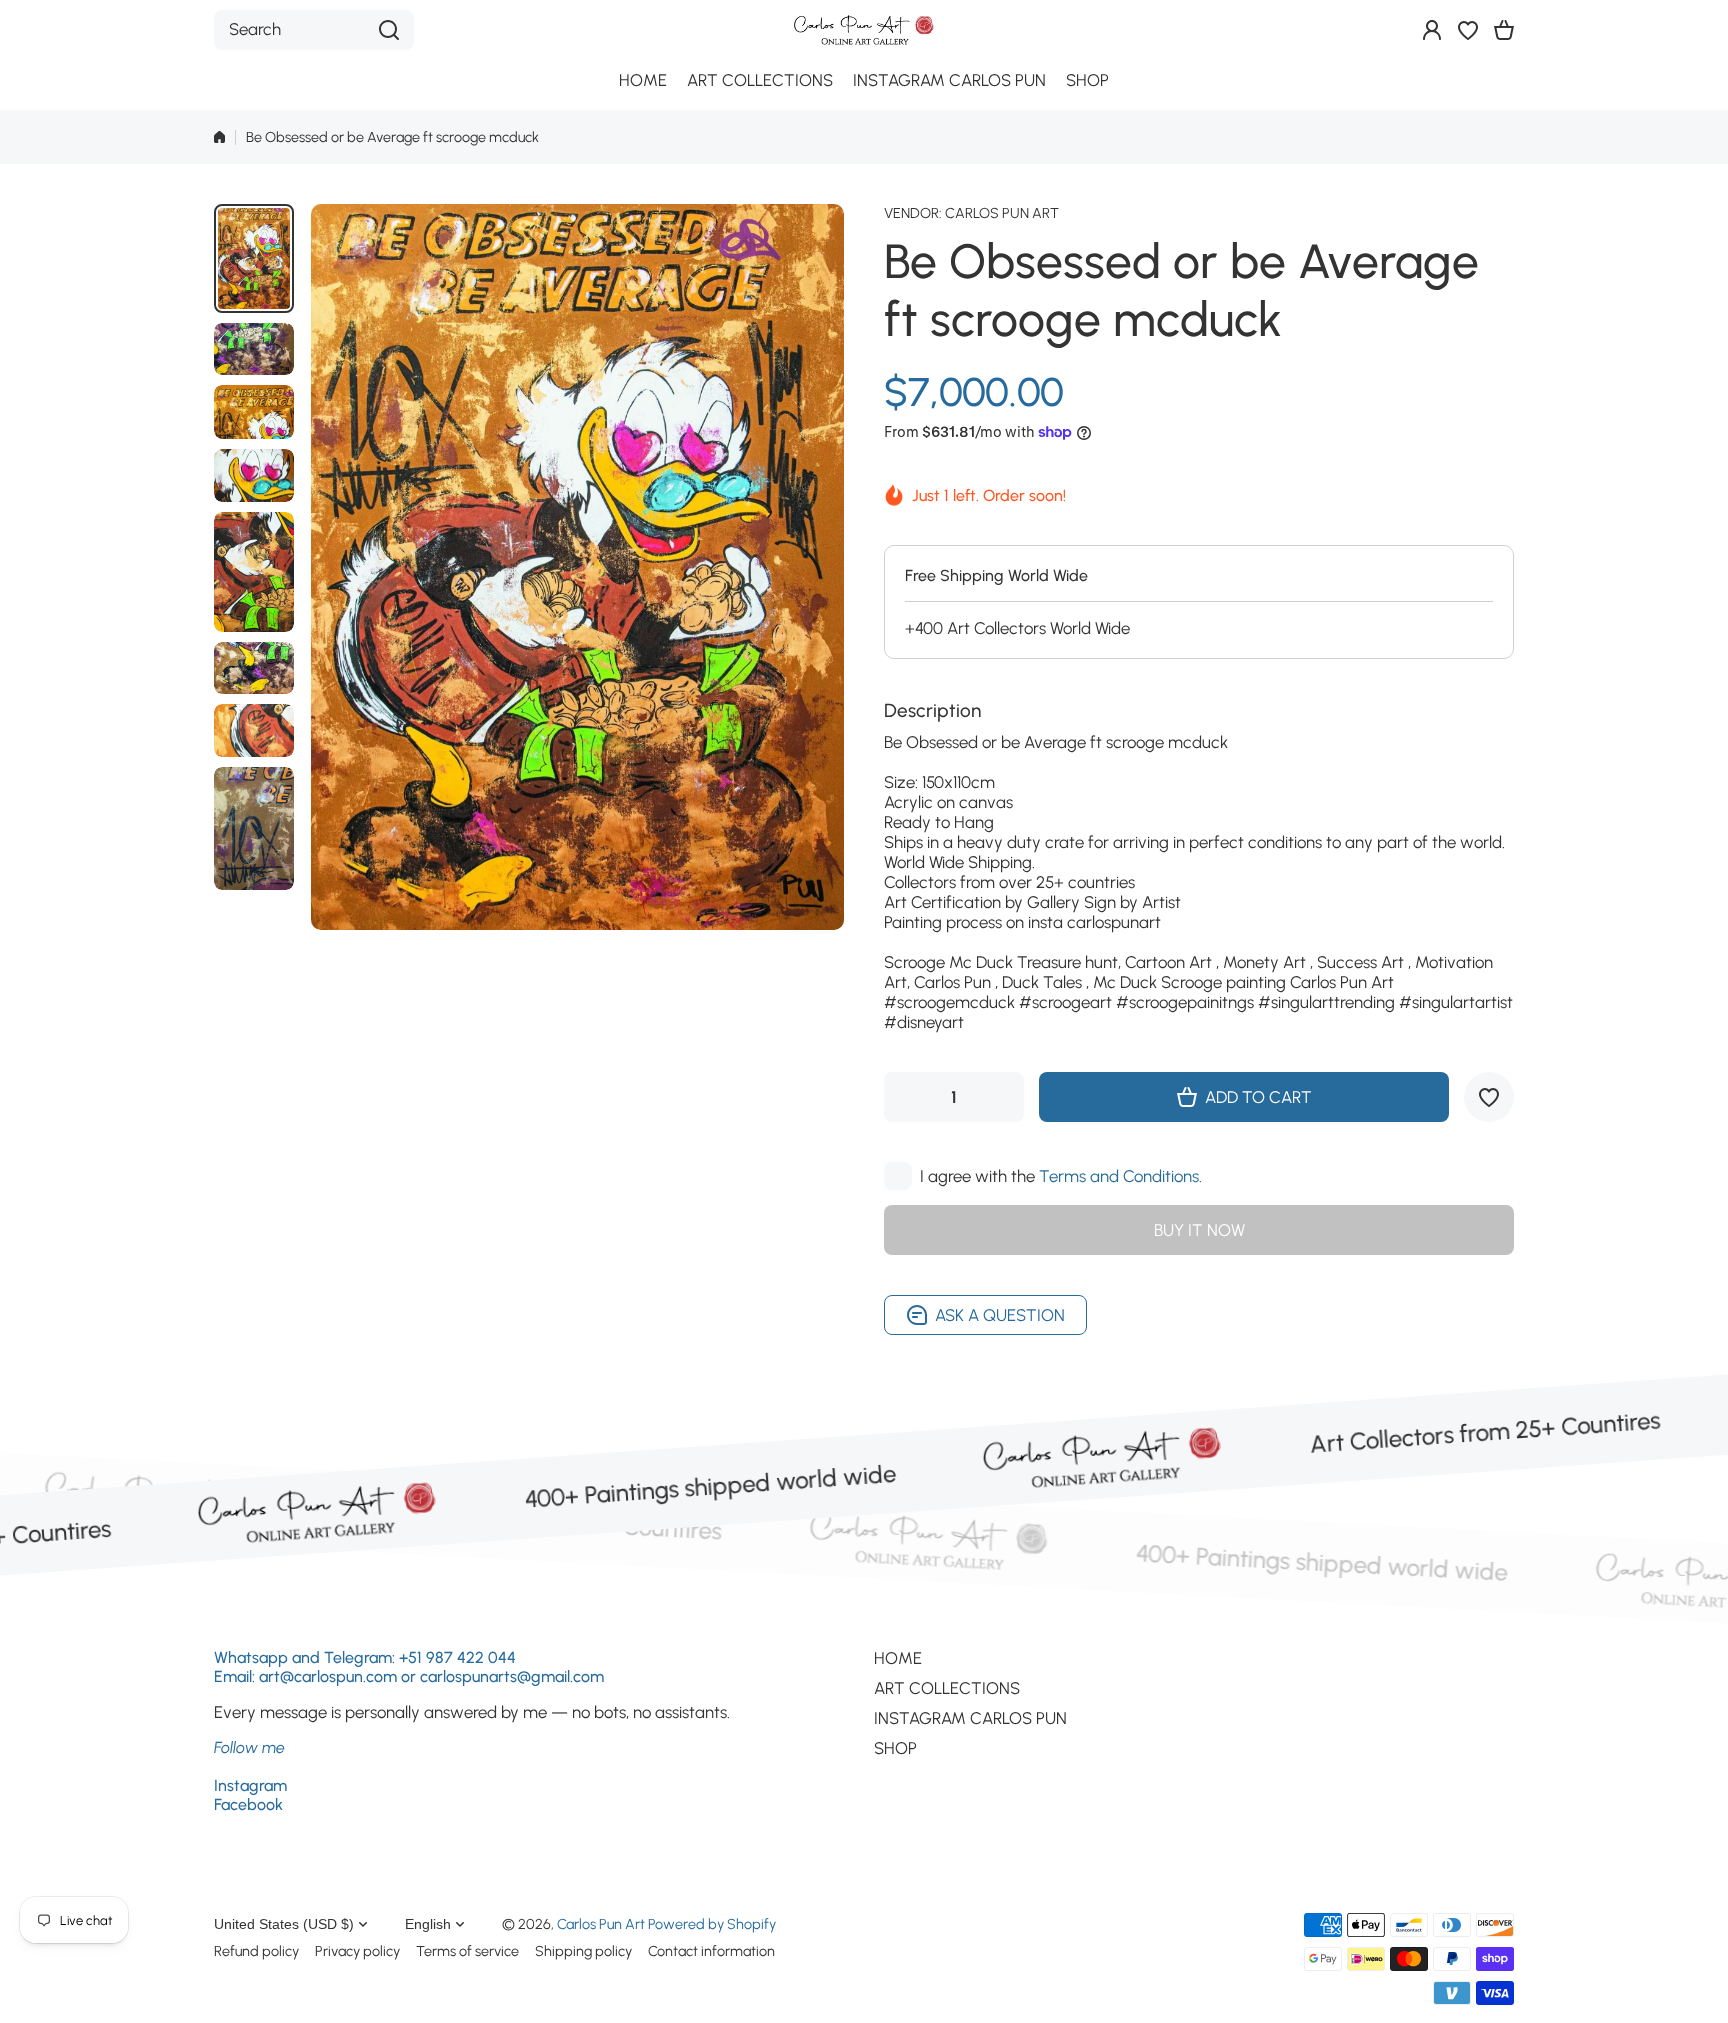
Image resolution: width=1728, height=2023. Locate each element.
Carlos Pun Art (1002, 213)
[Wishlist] (1468, 30)
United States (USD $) (284, 1924)
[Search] (389, 30)
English (428, 1924)
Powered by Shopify (712, 1924)
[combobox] (314, 30)
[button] (1504, 30)
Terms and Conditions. (1120, 1176)
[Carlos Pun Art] (864, 29)
